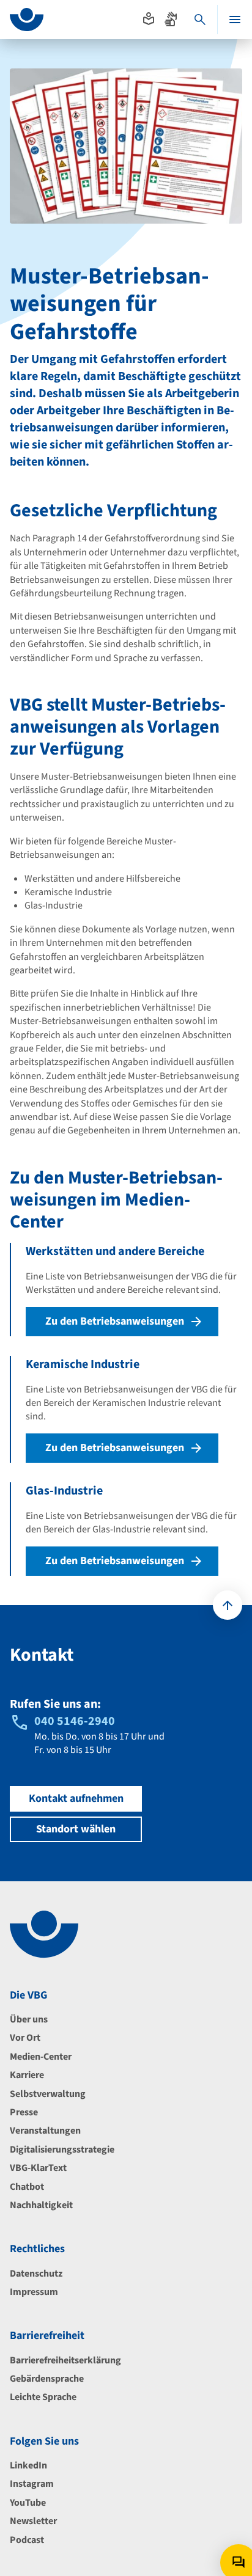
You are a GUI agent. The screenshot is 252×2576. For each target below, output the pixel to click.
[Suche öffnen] (200, 20)
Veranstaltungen (45, 2131)
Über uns (29, 2019)
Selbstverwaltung (48, 2094)
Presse (24, 2112)
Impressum (34, 2292)
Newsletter (33, 2521)
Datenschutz (36, 2274)
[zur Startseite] (27, 20)
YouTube (28, 2503)
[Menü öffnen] (235, 20)
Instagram (32, 2484)
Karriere (27, 2075)
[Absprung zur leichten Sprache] (149, 19)
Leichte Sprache (43, 2397)
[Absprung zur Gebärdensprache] (171, 19)
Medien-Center (41, 2057)
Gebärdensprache (47, 2379)
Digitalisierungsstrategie (62, 2150)
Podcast (27, 2540)
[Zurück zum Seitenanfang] (228, 1605)
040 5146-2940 (75, 1721)
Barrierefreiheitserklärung (65, 2360)
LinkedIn (28, 2465)
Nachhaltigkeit (41, 2205)
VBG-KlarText (38, 2168)
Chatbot (27, 2187)
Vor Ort (25, 2038)
